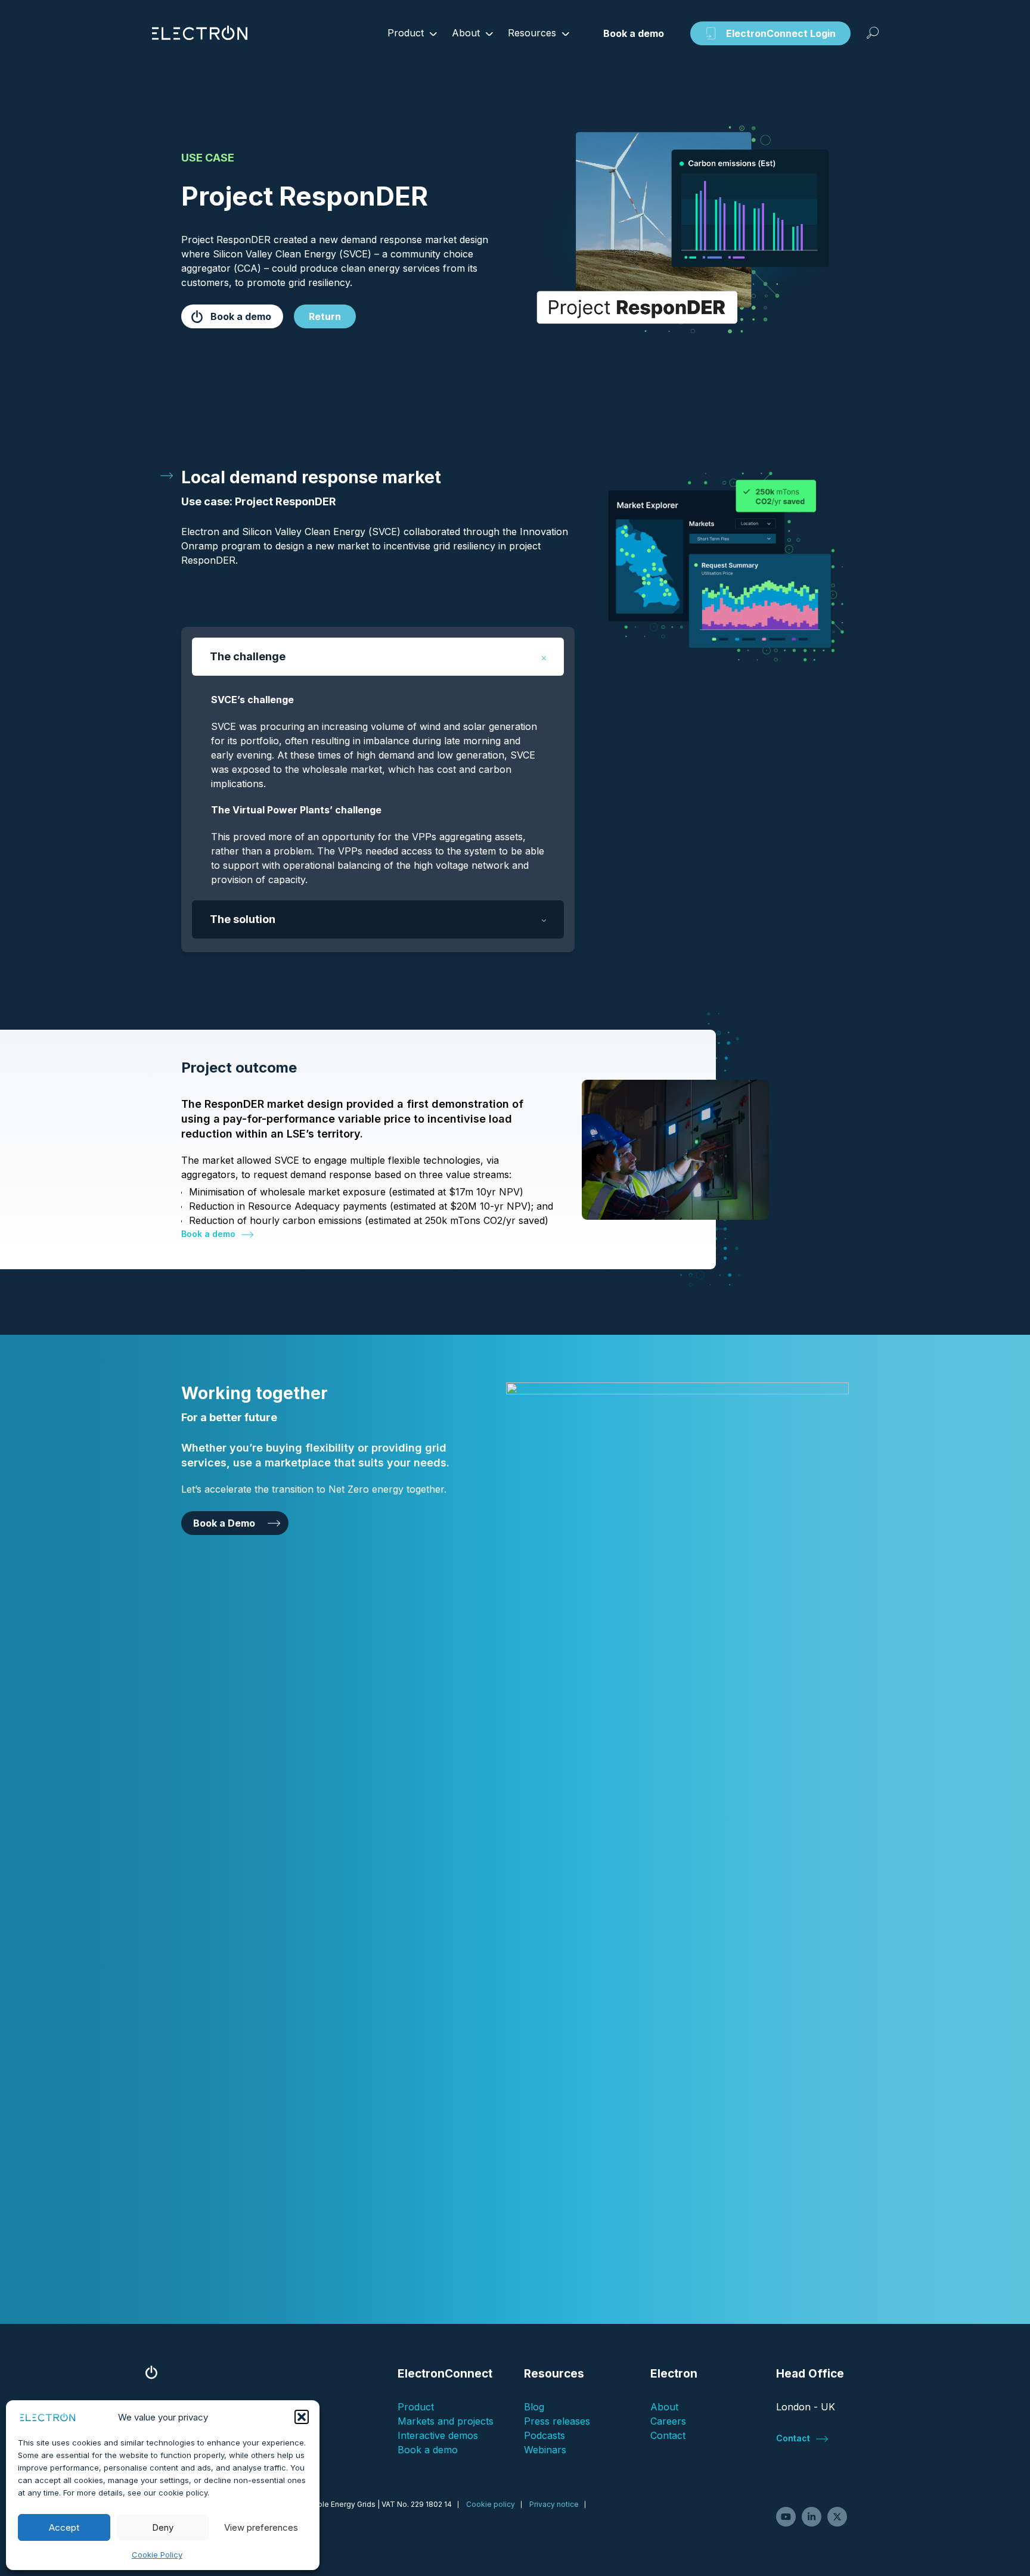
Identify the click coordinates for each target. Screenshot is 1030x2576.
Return (325, 316)
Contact (668, 2435)
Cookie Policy (157, 2555)
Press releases (557, 2421)
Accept (64, 2527)
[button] (302, 2417)
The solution (243, 919)
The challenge (248, 656)
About (466, 33)
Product (406, 33)
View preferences (261, 2527)
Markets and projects (446, 2421)
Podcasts (545, 2435)
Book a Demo (224, 1523)
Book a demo (241, 316)
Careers (668, 2421)
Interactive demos (438, 2435)
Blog (534, 2407)
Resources (532, 33)
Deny (163, 2527)
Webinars (545, 2450)
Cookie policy (491, 2504)
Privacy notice (554, 2504)
